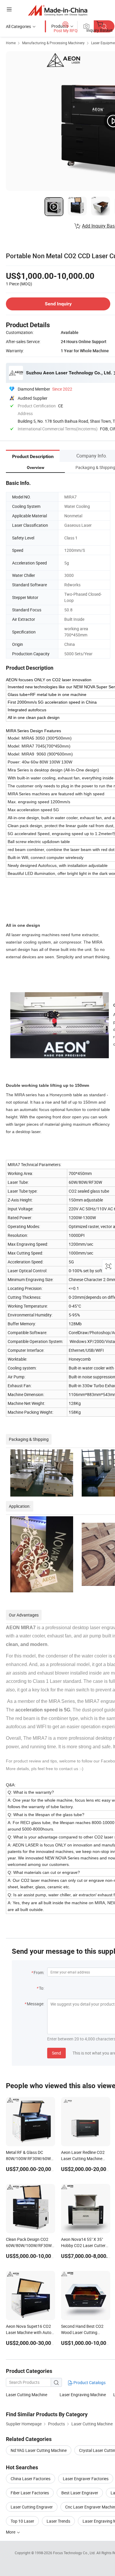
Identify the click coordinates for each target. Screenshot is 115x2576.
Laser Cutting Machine (27, 2395)
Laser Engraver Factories (86, 2479)
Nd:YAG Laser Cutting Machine (39, 2450)
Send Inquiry (58, 304)
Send (56, 2053)
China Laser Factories (31, 2479)
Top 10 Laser (22, 2521)
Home (11, 43)
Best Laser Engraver (80, 2493)
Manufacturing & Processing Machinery (53, 43)
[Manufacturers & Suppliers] (58, 10)
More (11, 2532)
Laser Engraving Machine (83, 2395)
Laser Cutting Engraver (32, 2507)
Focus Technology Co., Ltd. (75, 2553)
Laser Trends (58, 2521)
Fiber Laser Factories (30, 2493)
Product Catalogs (89, 2382)
